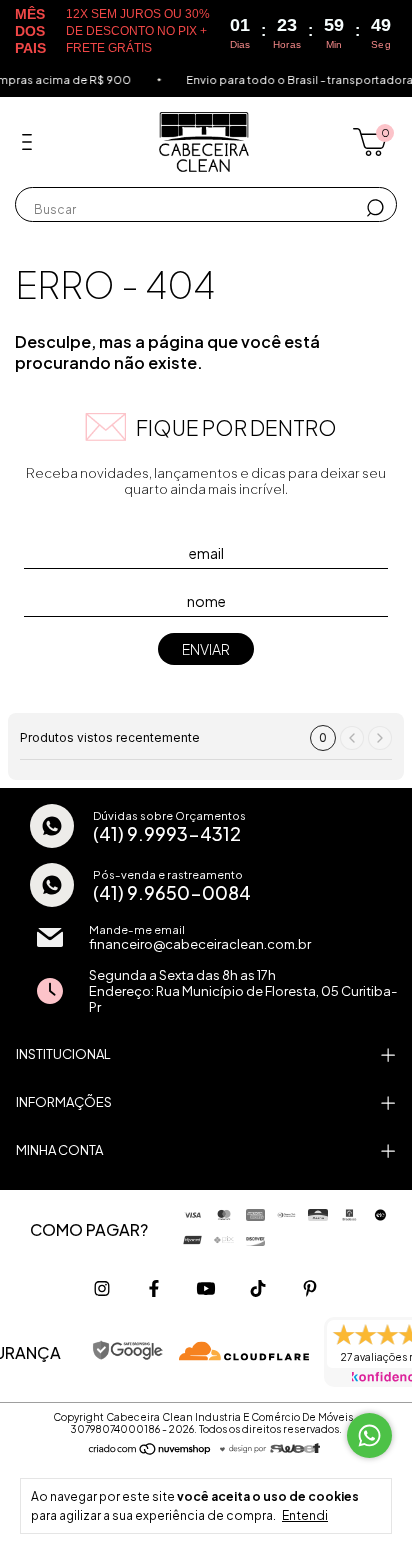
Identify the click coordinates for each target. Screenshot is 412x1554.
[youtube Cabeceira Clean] (206, 1288)
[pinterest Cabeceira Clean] (310, 1288)
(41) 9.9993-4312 (167, 833)
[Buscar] (373, 208)
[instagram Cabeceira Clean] (102, 1288)
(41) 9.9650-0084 (172, 892)
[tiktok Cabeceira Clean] (258, 1288)
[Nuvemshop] (150, 1449)
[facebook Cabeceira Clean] (154, 1288)
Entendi (305, 1515)
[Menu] (30, 142)
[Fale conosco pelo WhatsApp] (369, 1435)
